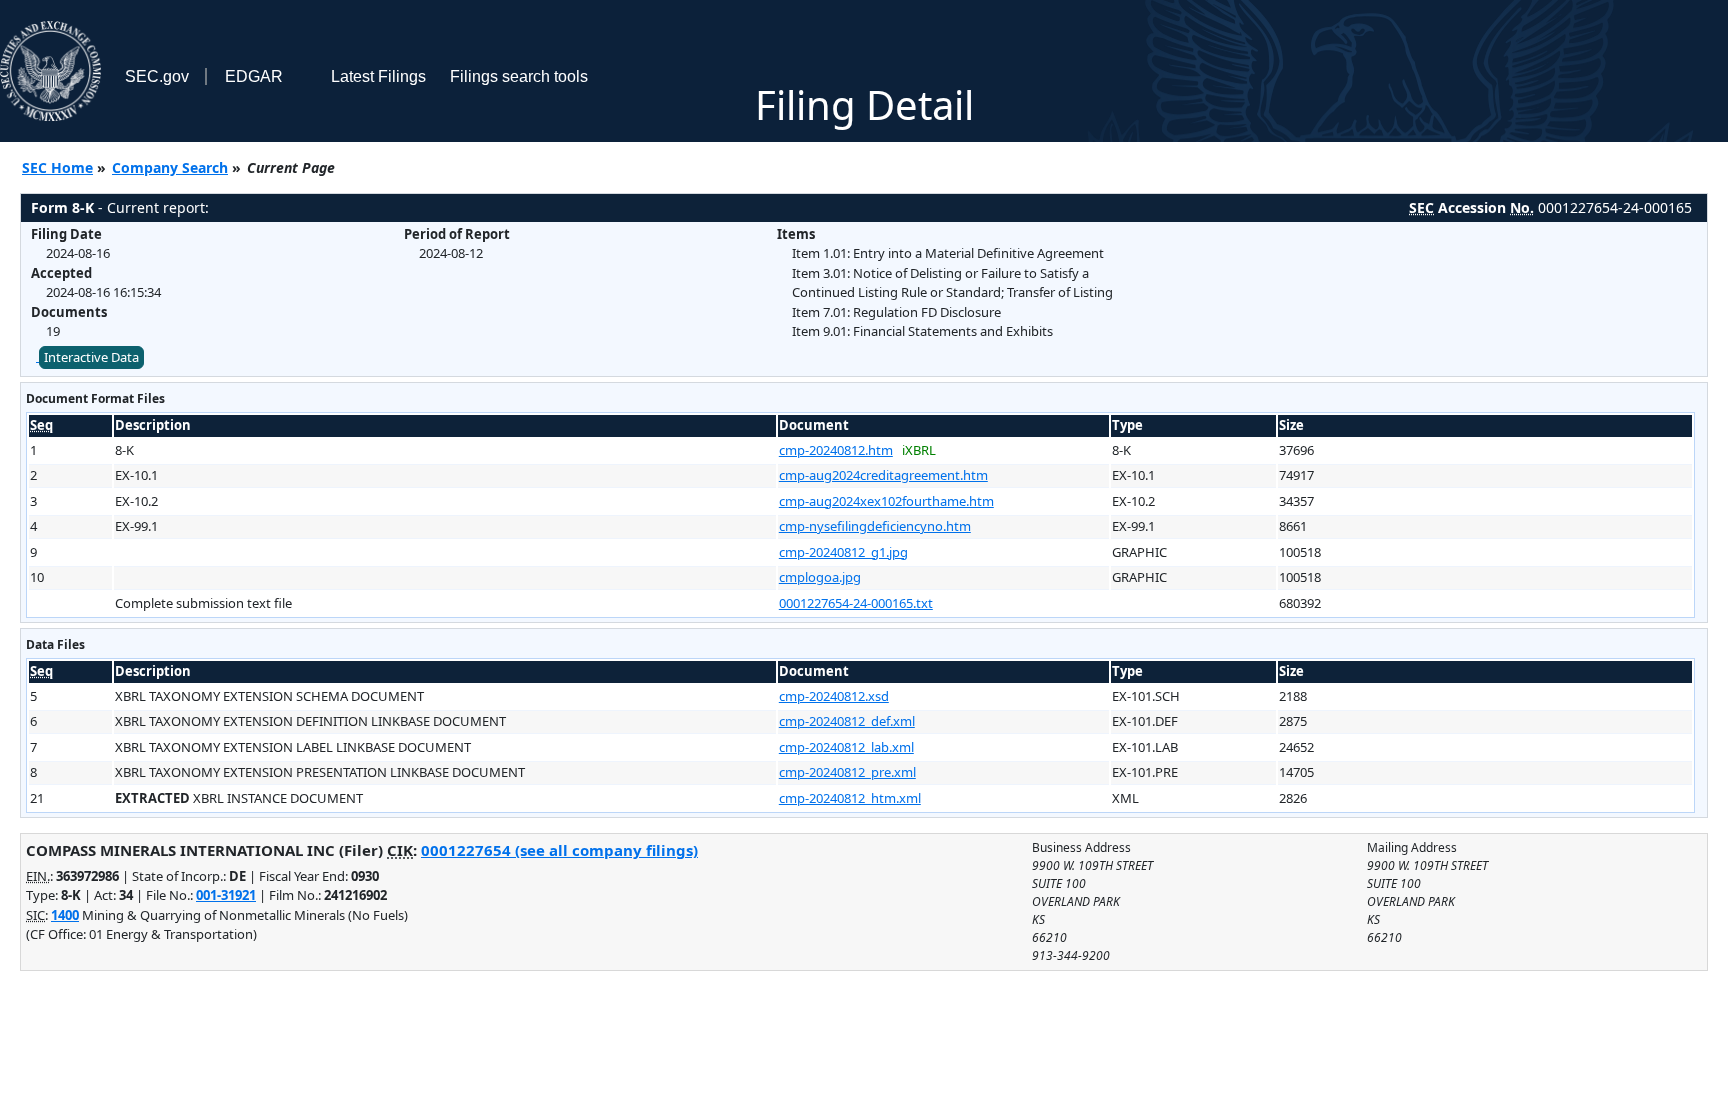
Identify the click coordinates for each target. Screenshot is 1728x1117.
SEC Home (57, 167)
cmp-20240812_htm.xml (850, 798)
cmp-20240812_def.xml (847, 721)
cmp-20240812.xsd (834, 696)
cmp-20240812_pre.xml (847, 772)
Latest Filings (378, 76)
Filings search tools (519, 76)
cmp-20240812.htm (836, 450)
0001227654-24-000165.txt (856, 603)
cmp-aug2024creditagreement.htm (883, 475)
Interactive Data (91, 357)
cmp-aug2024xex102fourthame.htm (886, 501)
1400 (65, 915)
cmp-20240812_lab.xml (846, 747)
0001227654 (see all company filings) (559, 850)
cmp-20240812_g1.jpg (843, 552)
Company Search (170, 167)
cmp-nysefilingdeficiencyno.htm (875, 526)
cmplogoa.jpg (820, 577)
